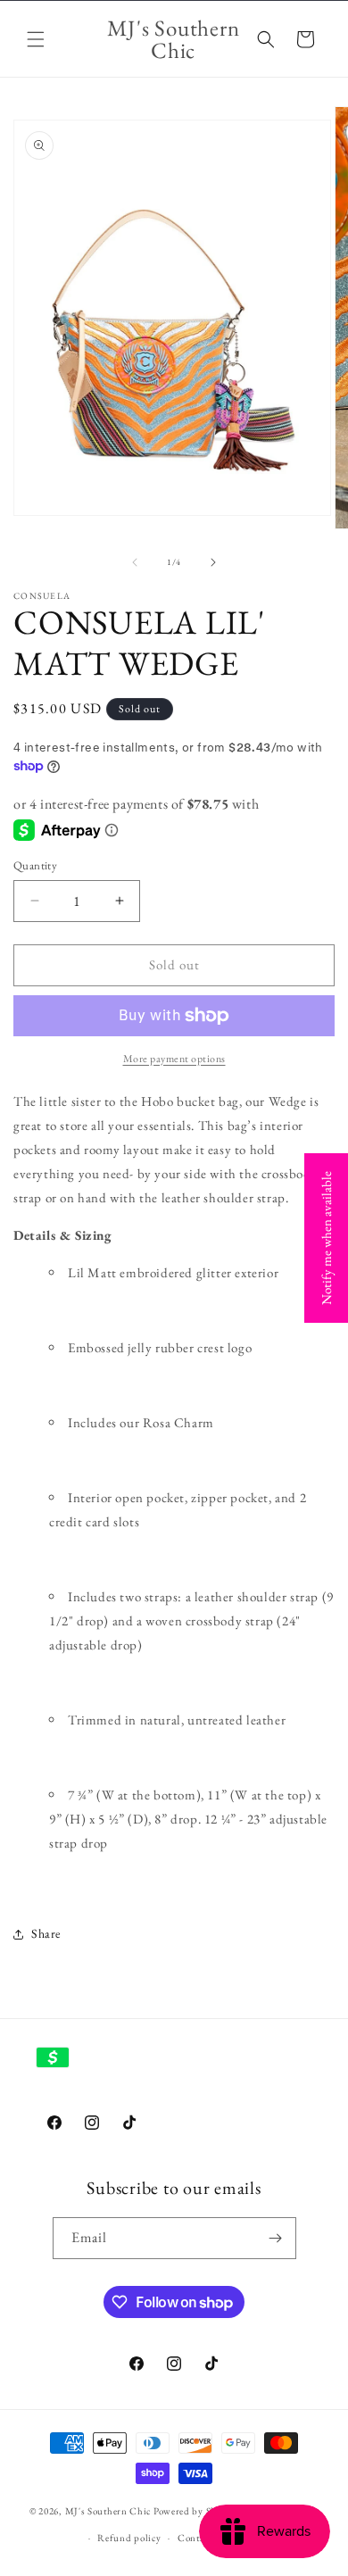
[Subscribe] (276, 2238)
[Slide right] (213, 562)
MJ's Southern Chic (108, 2510)
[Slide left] (135, 562)
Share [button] (46, 1933)
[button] (36, 39)
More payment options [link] (174, 1059)
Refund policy (129, 2538)
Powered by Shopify (197, 2510)
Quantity (35, 865)
